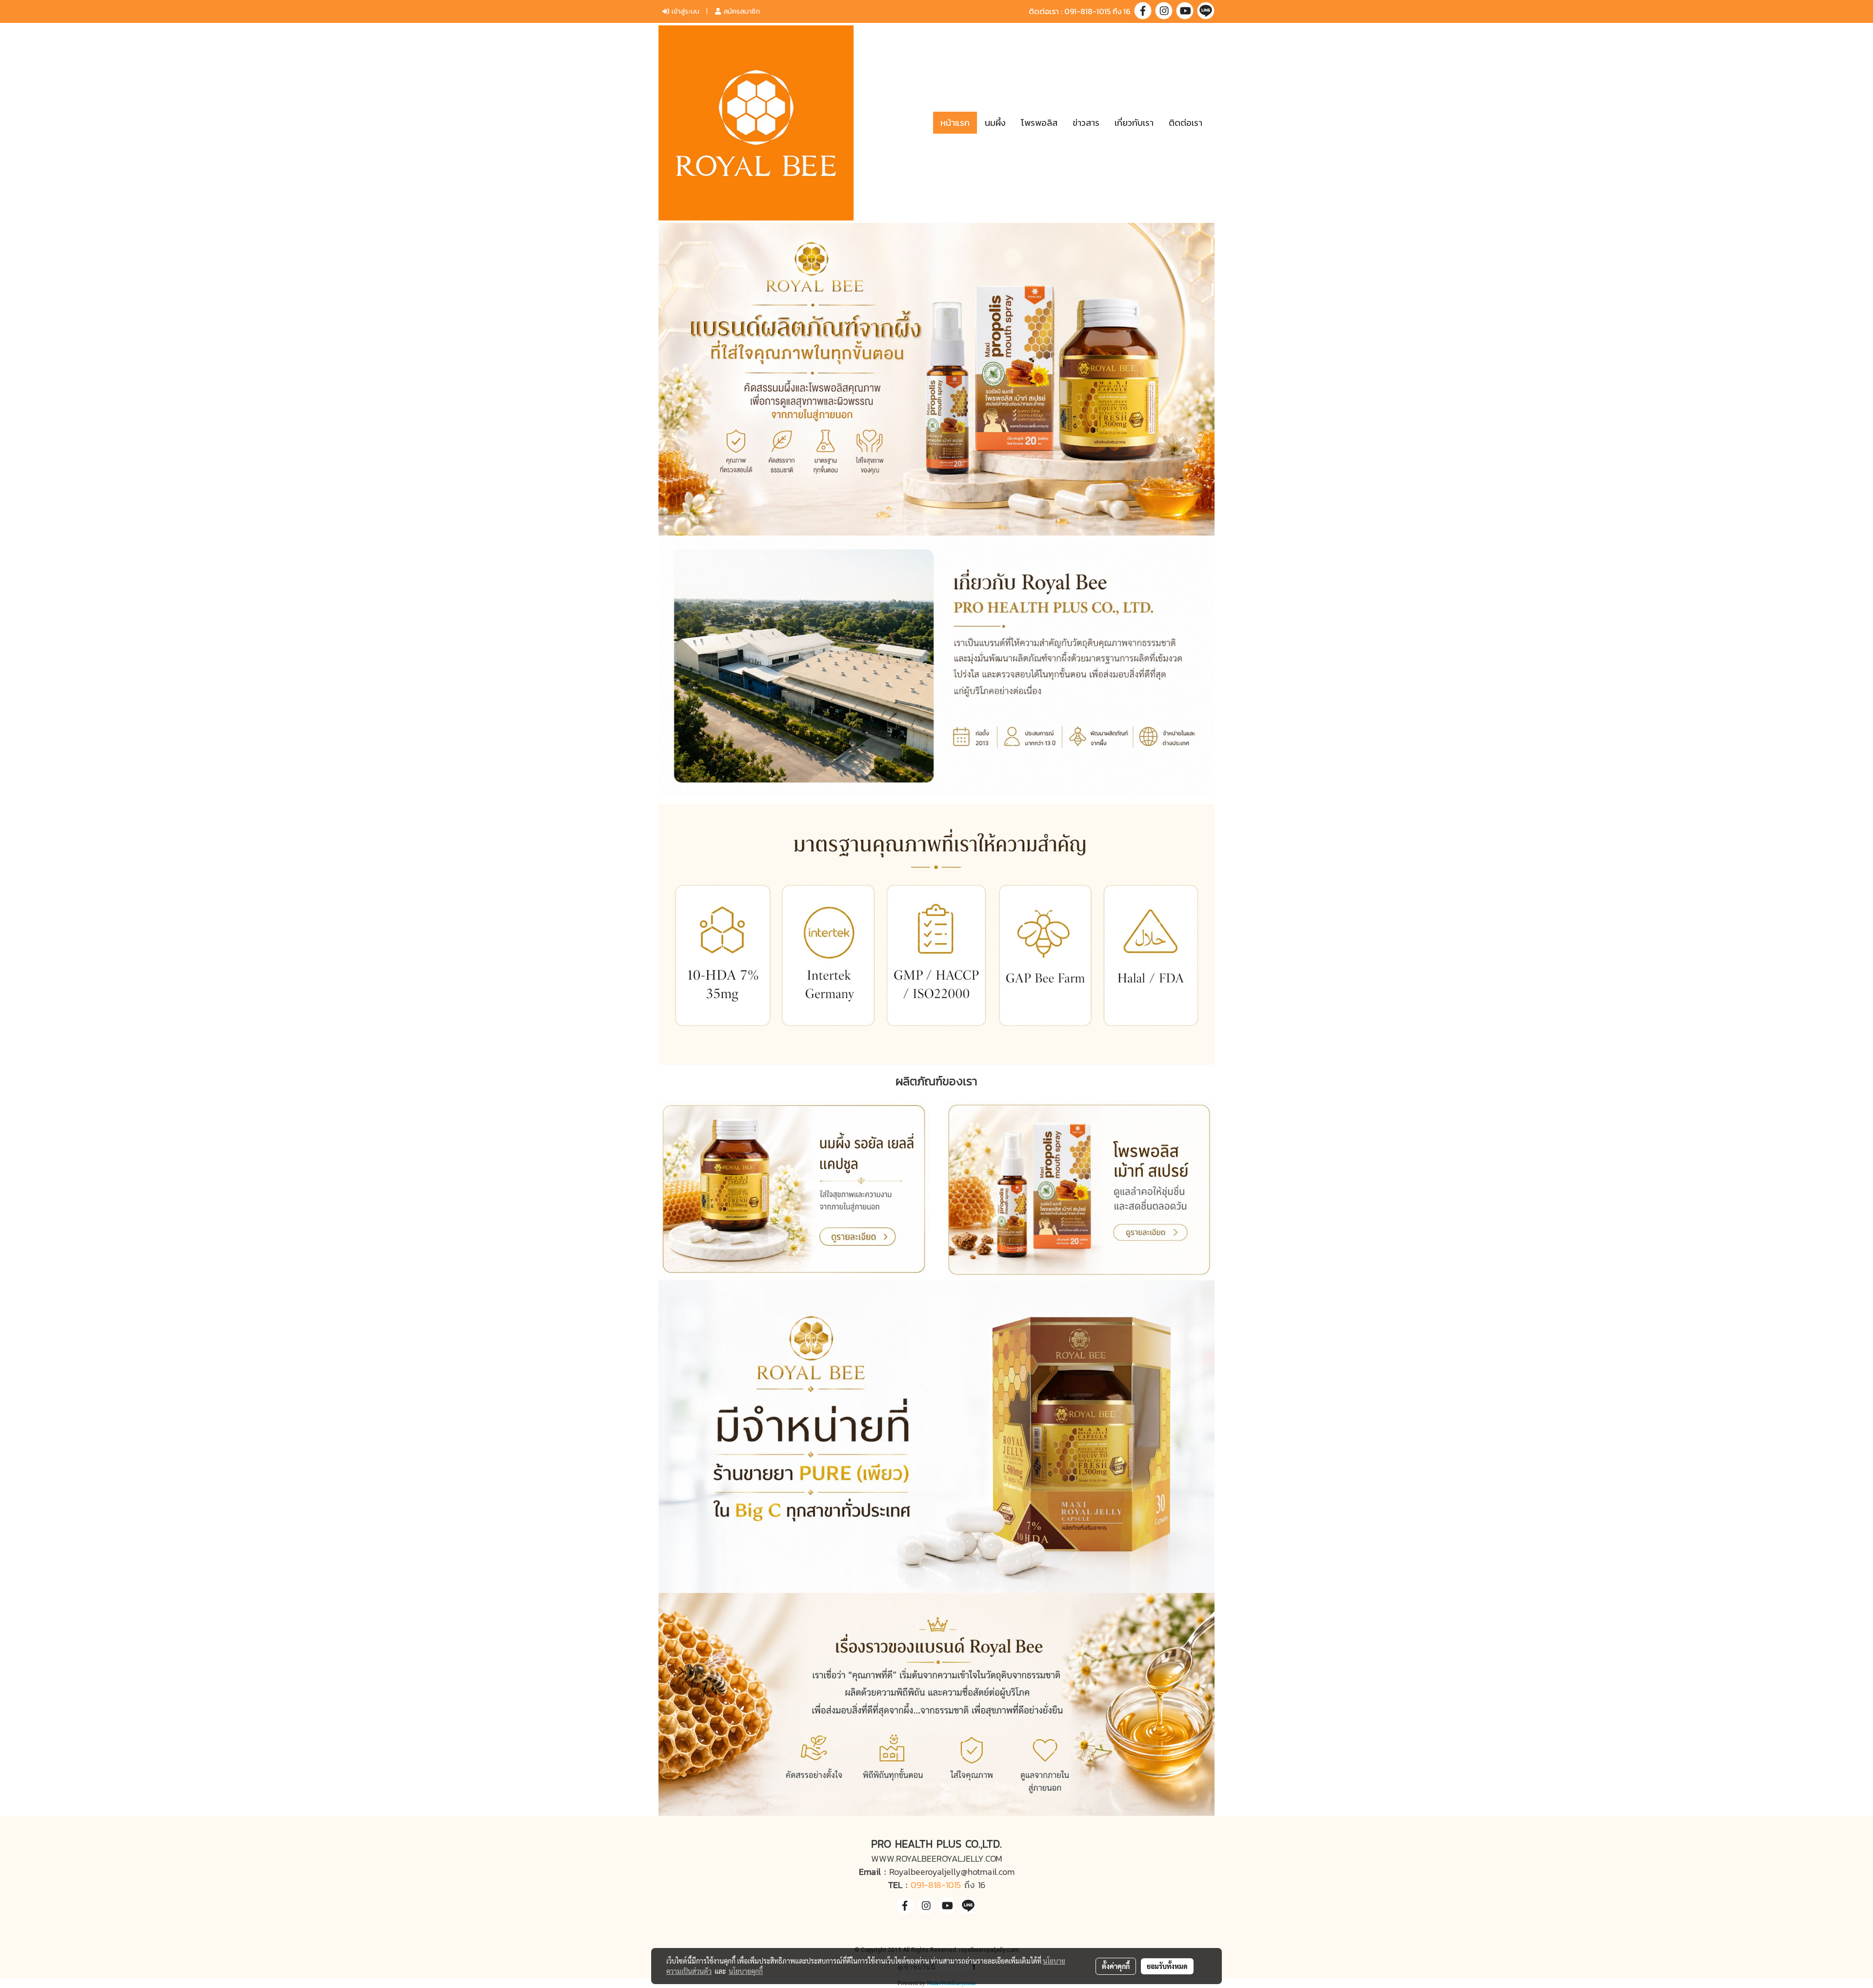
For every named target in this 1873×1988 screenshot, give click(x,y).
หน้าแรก (955, 123)
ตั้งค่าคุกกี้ (1116, 1966)
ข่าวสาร (1086, 123)
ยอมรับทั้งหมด (1167, 1966)
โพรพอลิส (1039, 123)
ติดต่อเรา (1186, 123)
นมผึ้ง (995, 123)
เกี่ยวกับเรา (1134, 123)
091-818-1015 (936, 1885)
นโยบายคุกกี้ (746, 1971)
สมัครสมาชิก (740, 11)
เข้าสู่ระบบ (684, 11)
